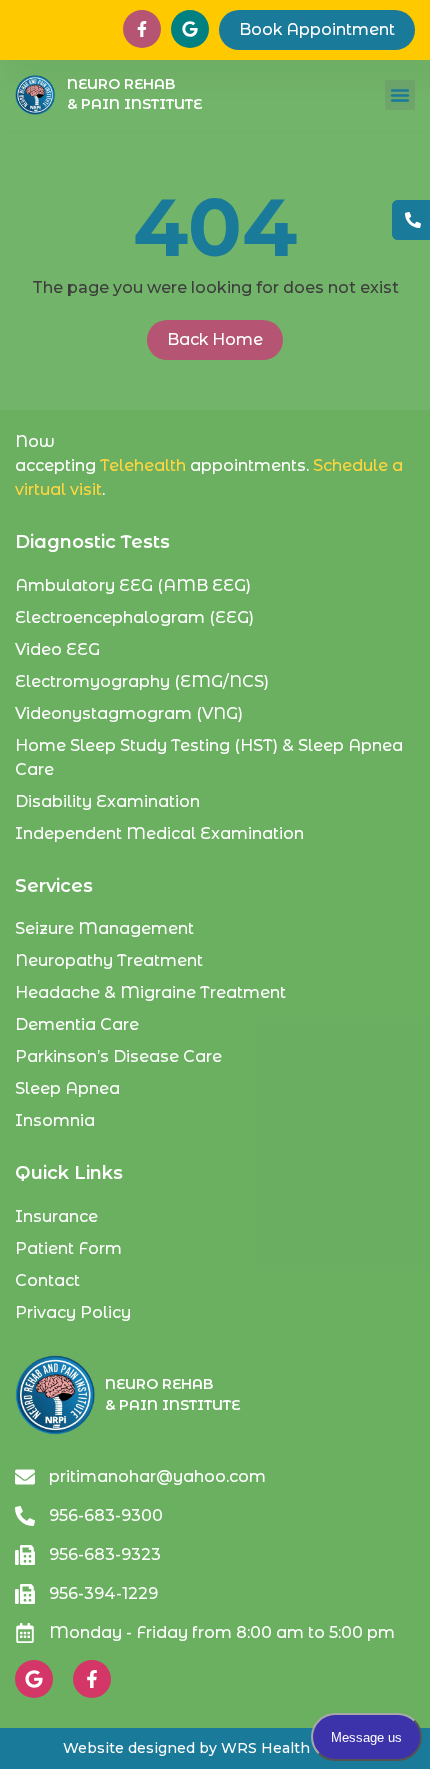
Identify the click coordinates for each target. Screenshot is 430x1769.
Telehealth (143, 465)
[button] (400, 95)
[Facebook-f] (92, 1679)
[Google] (34, 1679)
